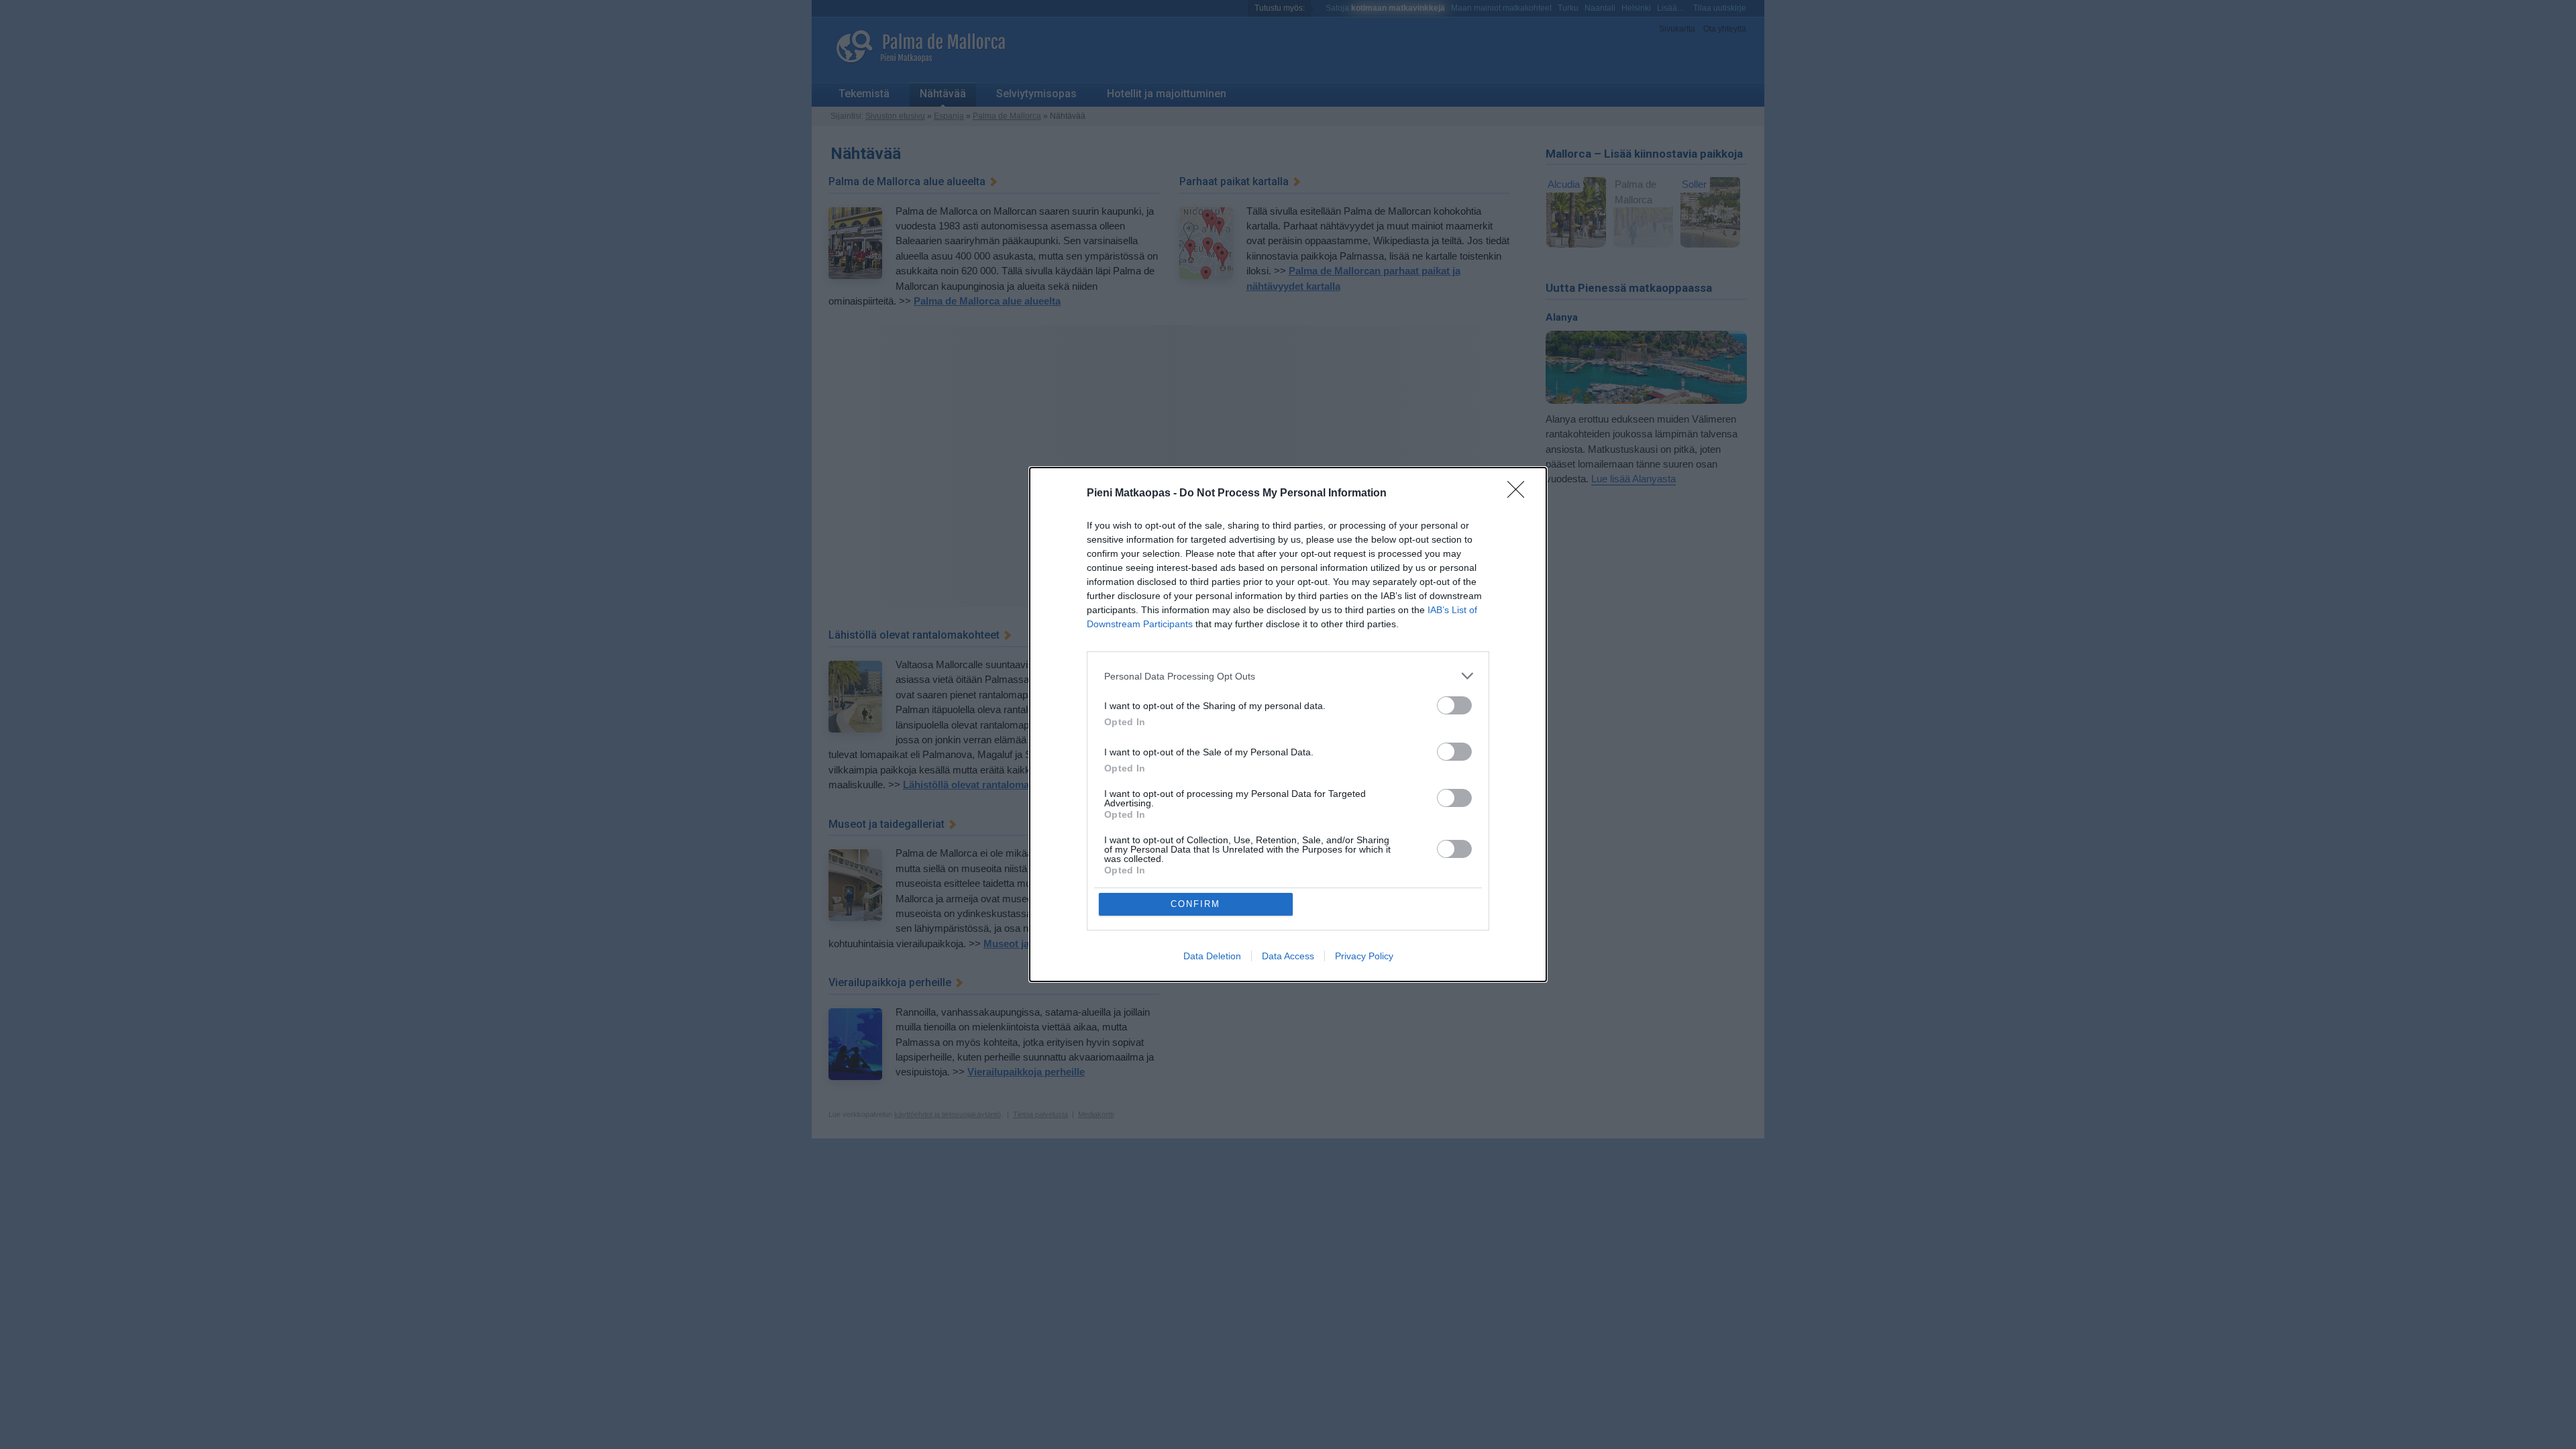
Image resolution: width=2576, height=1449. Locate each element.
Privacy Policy (1364, 956)
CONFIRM (1195, 904)
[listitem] (1288, 676)
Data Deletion (1212, 956)
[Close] (1520, 494)
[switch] (1454, 705)
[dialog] (1288, 724)
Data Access (1288, 956)
